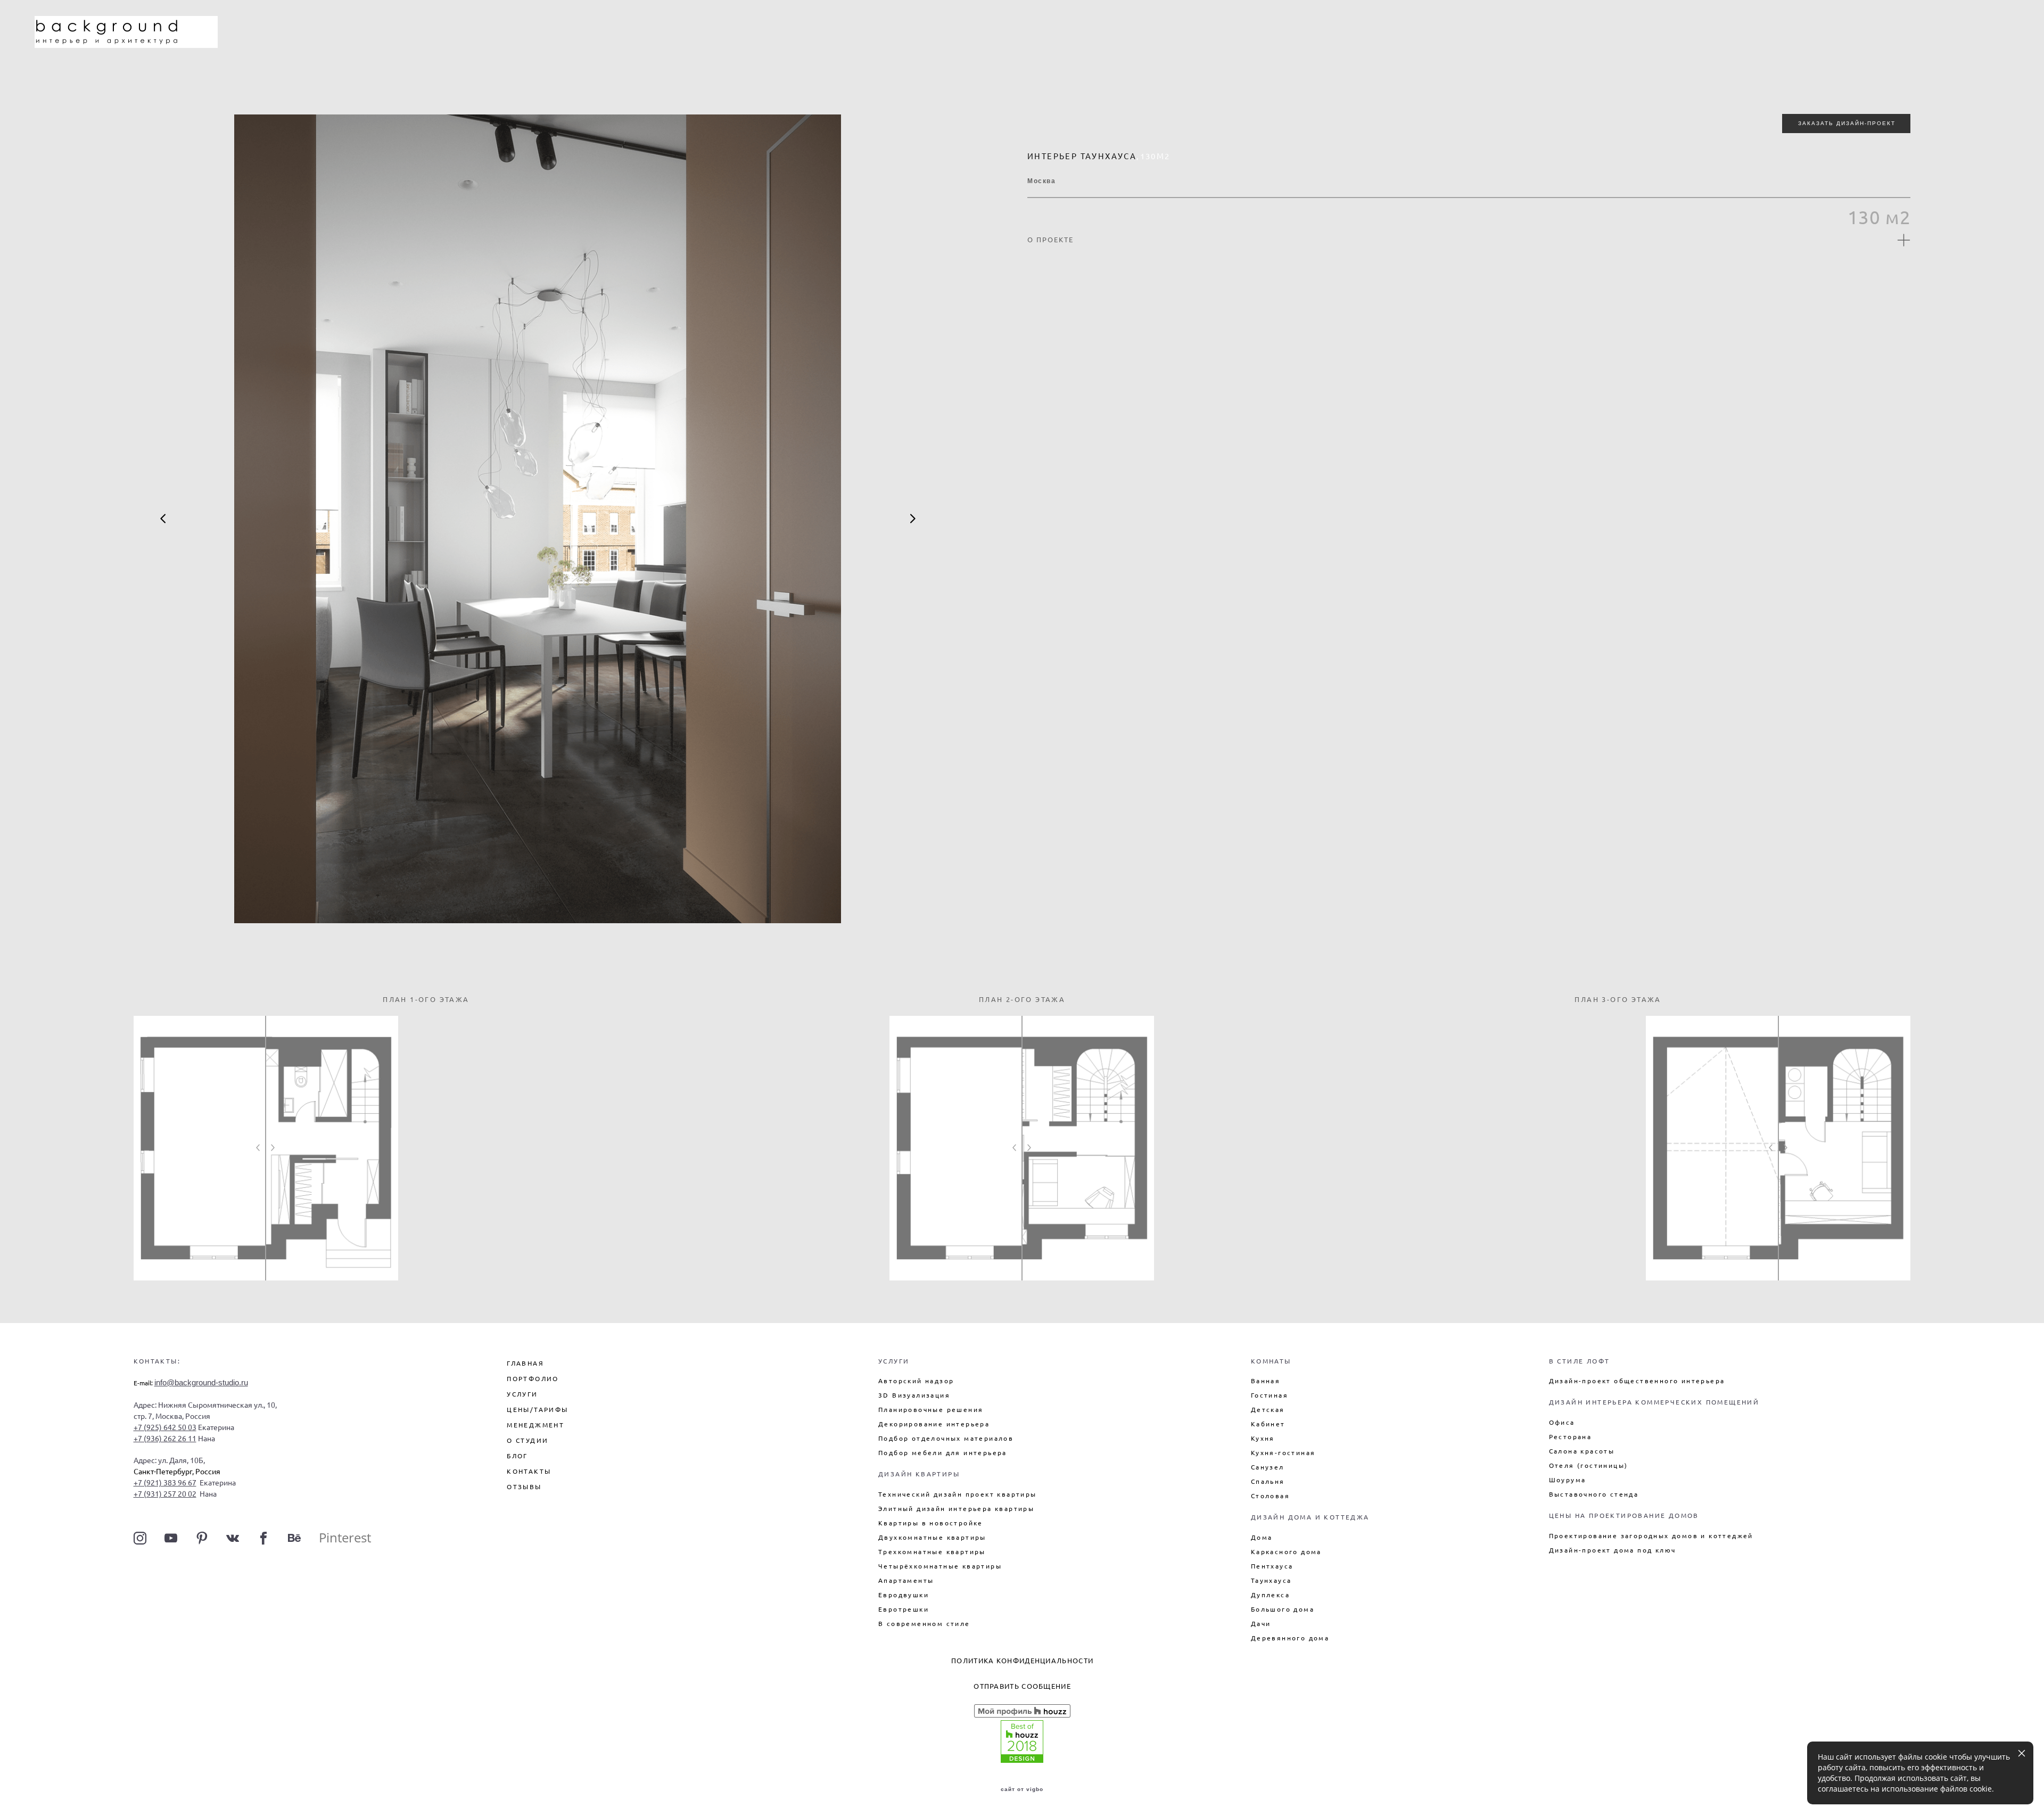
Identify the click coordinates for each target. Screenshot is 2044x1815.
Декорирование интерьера (934, 1424)
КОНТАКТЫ (529, 1471)
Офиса (1562, 1422)
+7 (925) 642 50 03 (165, 1427)
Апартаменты (906, 1580)
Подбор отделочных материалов (946, 1438)
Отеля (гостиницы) (1589, 1465)
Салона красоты (1582, 1451)
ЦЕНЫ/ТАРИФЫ (537, 1410)
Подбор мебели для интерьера (943, 1453)
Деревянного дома (1290, 1638)
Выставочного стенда (1594, 1494)
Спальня (1268, 1481)
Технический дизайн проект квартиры (958, 1494)
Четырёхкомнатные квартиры (940, 1566)
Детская (1268, 1410)
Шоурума (1568, 1480)
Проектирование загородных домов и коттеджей (1651, 1536)
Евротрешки (904, 1609)
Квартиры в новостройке (931, 1523)
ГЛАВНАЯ (525, 1363)
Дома (1262, 1537)
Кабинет (1268, 1424)
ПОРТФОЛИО (533, 1379)
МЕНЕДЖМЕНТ (535, 1425)
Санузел (1268, 1467)
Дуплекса (1270, 1595)
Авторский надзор (916, 1381)
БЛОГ (517, 1456)
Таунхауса (1271, 1580)
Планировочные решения (931, 1410)
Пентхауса (1272, 1566)
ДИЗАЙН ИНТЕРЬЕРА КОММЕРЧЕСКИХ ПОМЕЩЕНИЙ (1654, 1402)
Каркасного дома (1286, 1552)
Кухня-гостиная (1283, 1453)
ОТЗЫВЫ (524, 1487)
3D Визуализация (914, 1395)
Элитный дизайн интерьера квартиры (956, 1509)
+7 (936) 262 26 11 (165, 1439)
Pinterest (345, 1537)
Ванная (1266, 1381)
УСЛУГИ (522, 1394)
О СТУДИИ (528, 1440)
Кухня (1263, 1438)
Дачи (1261, 1624)
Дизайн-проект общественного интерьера (1637, 1381)
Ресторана (1571, 1437)
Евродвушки (904, 1595)
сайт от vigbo (1022, 1789)
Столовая (1270, 1496)
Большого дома (1283, 1609)
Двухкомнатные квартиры (932, 1537)
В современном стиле (924, 1624)
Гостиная (1270, 1395)
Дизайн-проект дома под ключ (1613, 1550)
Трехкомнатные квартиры (932, 1552)
